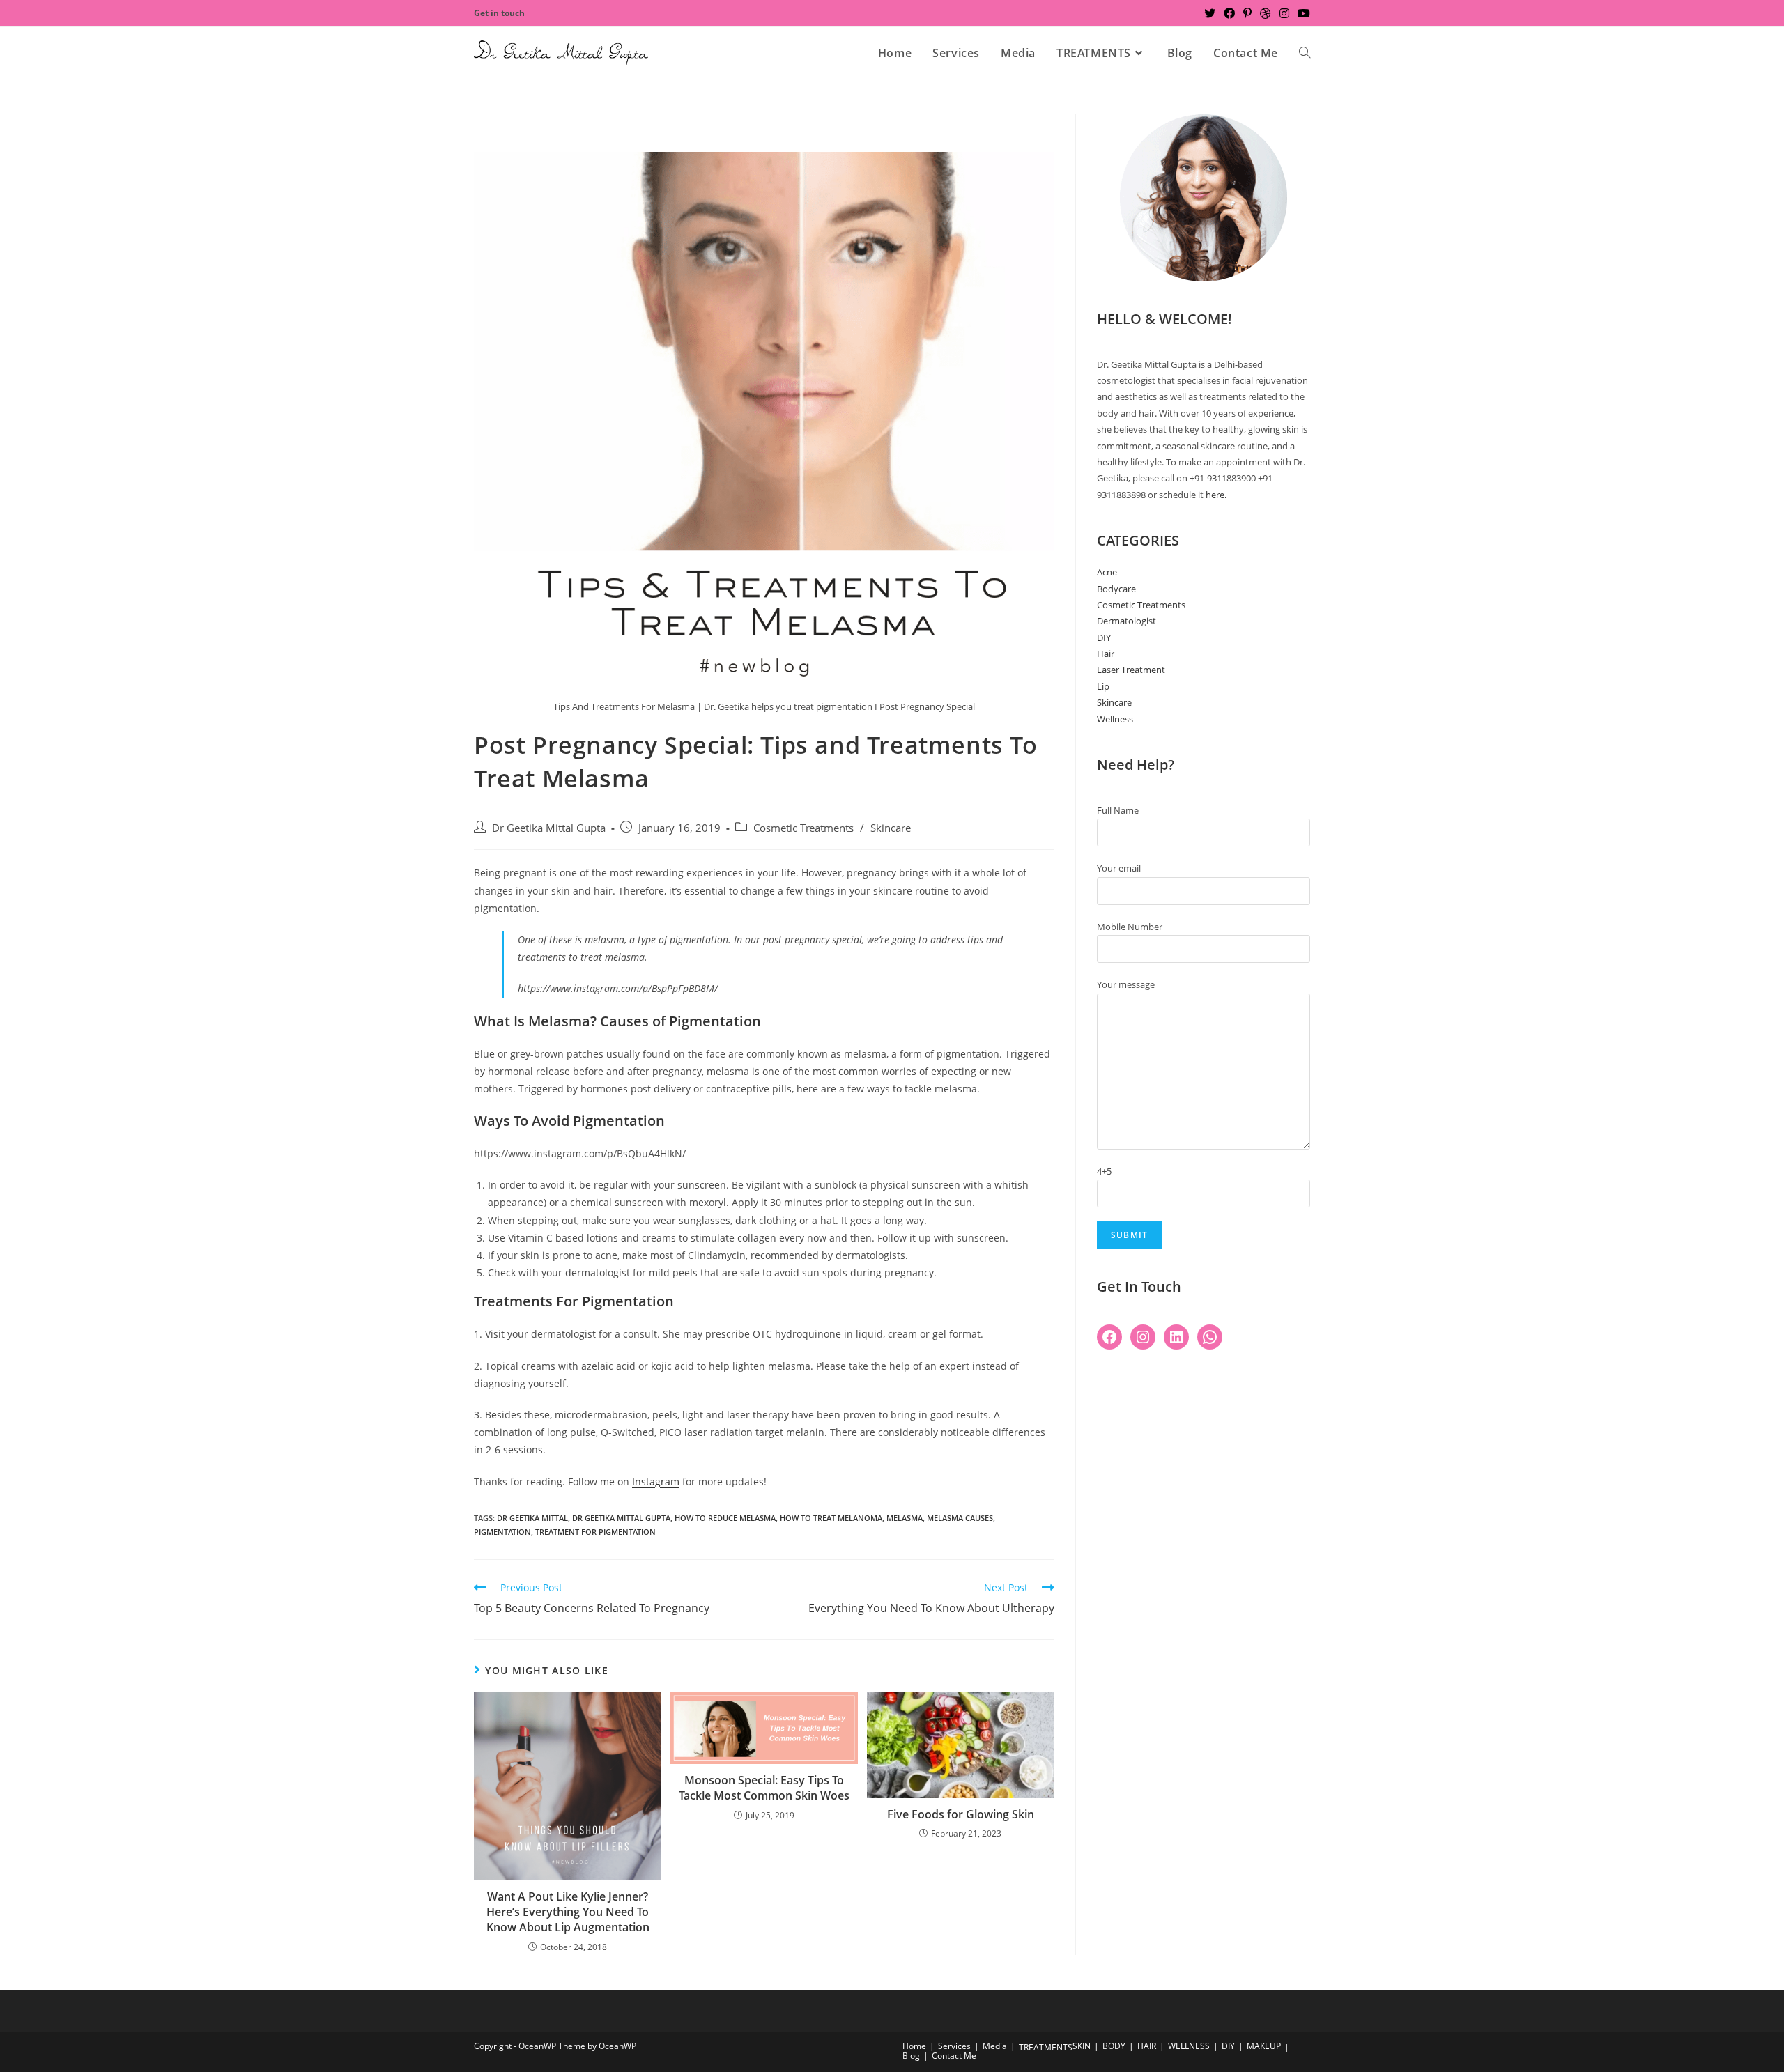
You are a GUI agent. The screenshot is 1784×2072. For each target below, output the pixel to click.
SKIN (1082, 2046)
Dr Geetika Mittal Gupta (549, 828)
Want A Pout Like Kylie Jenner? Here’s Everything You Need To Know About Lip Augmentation (568, 1912)
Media (995, 2046)
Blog (911, 2056)
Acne (1107, 572)
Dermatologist (1126, 621)
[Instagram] (1143, 1337)
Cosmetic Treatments (803, 828)
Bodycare (1116, 589)
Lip (1103, 686)
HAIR (1147, 2046)
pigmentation (502, 1532)
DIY (1104, 637)
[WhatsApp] (1210, 1337)
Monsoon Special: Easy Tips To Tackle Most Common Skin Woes (764, 1788)
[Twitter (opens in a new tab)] (1210, 13)
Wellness (1115, 719)
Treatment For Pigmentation (595, 1532)
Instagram (656, 1482)
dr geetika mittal (532, 1518)
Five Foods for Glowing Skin (961, 1814)
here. (1216, 495)
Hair (1106, 654)
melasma (905, 1518)
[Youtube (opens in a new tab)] (1302, 13)
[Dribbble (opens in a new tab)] (1266, 13)
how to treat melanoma (831, 1518)
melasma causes (960, 1518)
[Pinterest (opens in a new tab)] (1247, 13)
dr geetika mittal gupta (621, 1518)
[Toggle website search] (1305, 53)
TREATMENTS (1046, 2047)
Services (954, 2046)
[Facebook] (1109, 1337)
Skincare (891, 828)
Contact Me (954, 2056)
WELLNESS (1189, 2046)
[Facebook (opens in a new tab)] (1229, 13)
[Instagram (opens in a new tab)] (1284, 13)
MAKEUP (1264, 2046)
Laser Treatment (1131, 670)
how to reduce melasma (725, 1518)
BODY (1114, 2046)
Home (914, 2046)
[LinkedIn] (1176, 1337)
